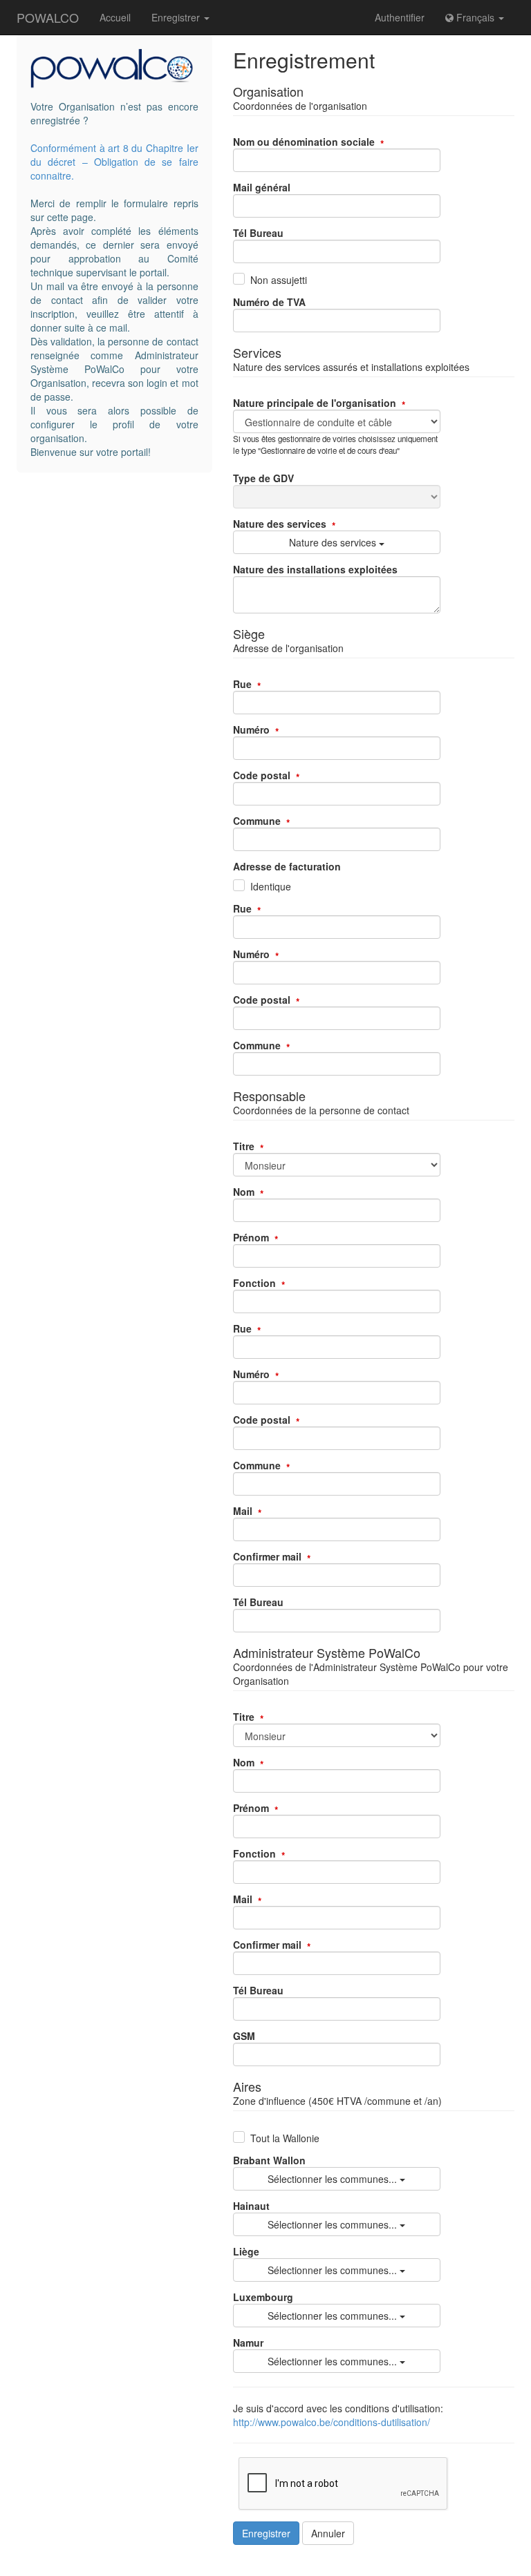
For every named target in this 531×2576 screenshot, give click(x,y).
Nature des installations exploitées (315, 569)
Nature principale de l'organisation (315, 403)
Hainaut (251, 2206)
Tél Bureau (258, 233)
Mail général (262, 187)
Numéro (251, 729)
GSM (244, 2036)
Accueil (115, 17)
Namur (248, 2343)
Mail (243, 1511)
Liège (246, 2251)
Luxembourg (263, 2297)
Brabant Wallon (269, 2160)
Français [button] (475, 17)
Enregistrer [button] (177, 17)
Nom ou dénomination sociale (304, 142)
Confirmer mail (267, 1556)
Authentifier (400, 17)
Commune (257, 821)
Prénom (251, 1237)
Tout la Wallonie (285, 2138)
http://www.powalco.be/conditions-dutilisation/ (332, 2422)
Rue (242, 684)
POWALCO (48, 17)
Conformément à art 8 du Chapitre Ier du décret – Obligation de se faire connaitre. (114, 162)
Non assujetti (279, 280)
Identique (271, 886)
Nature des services (280, 524)
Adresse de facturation (287, 866)
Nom (244, 1192)
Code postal (262, 775)
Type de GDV (263, 478)
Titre (244, 1146)
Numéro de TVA (269, 302)
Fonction (254, 1283)
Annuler (328, 2533)
